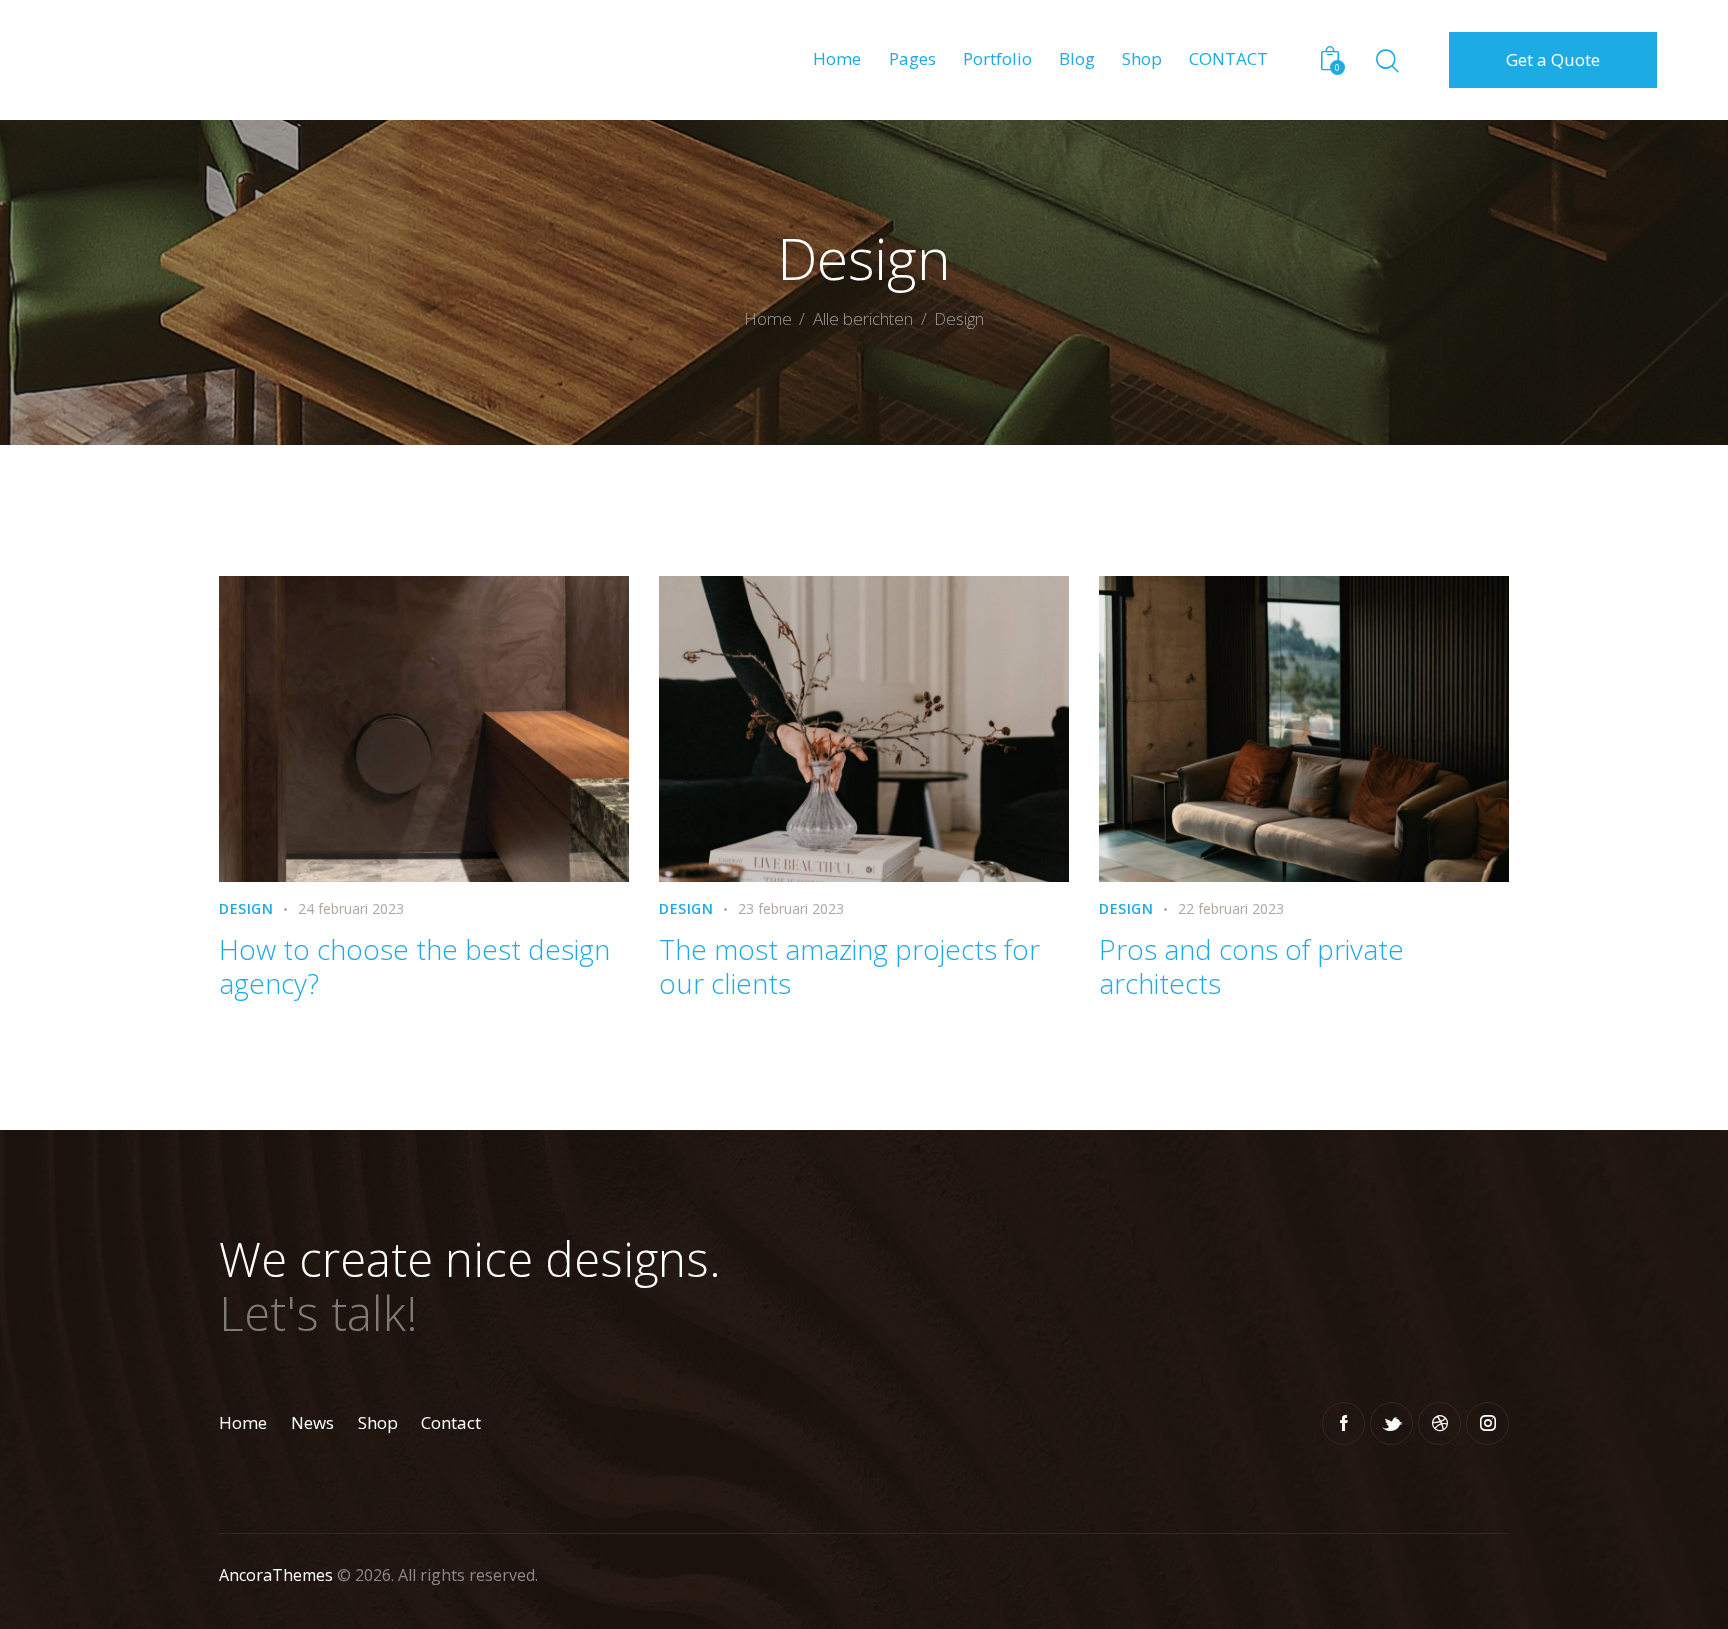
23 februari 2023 (791, 908)
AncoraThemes (276, 1575)
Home (768, 320)
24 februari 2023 (351, 908)
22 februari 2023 (1231, 908)
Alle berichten (863, 318)
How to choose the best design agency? (414, 966)
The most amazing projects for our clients (849, 966)
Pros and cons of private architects (1251, 966)
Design (246, 908)
